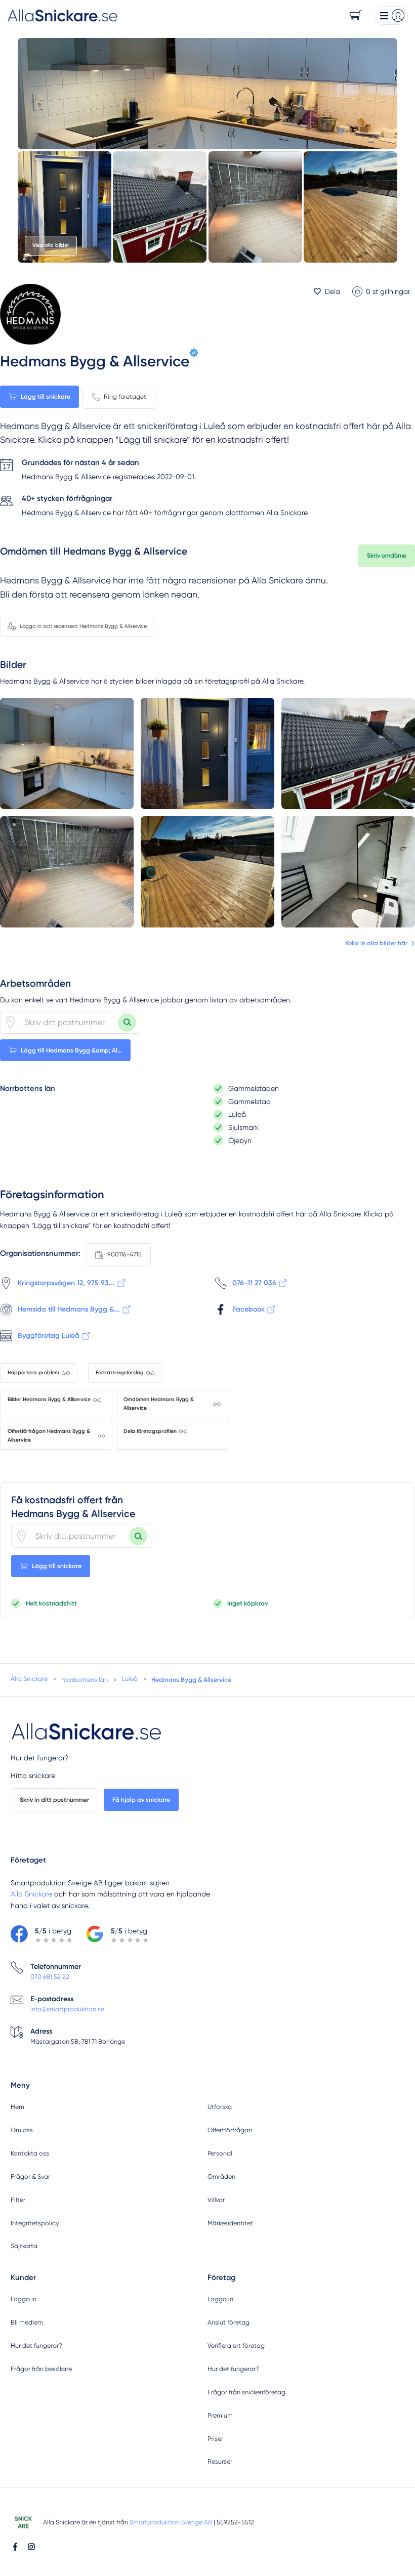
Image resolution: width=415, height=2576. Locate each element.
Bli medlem (27, 2322)
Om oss (22, 2130)
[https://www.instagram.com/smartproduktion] (31, 2547)
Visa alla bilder (51, 245)
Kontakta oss (30, 2153)
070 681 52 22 (50, 1977)
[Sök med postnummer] (127, 1023)
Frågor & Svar (30, 2177)
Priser (215, 2439)
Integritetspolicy (35, 2223)
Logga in (24, 2299)
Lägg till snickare (46, 396)
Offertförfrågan (230, 2130)
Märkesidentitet (230, 2223)
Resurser (220, 2461)
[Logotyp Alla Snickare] (87, 1732)
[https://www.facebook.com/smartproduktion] (15, 2547)
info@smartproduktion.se (67, 2009)
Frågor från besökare (41, 2369)
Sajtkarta (24, 2246)
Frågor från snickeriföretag (246, 2392)
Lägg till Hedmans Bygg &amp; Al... (71, 1050)
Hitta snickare (33, 1776)
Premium (220, 2415)
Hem (17, 2107)
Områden (221, 2177)
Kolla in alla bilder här (376, 943)
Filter (18, 2200)
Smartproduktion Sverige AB (171, 2522)
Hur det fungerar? (39, 1758)
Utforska (220, 2107)
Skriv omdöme (387, 555)
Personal (220, 2153)
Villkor (216, 2200)
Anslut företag (229, 2322)
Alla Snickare (31, 1894)
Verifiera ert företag (236, 2346)
